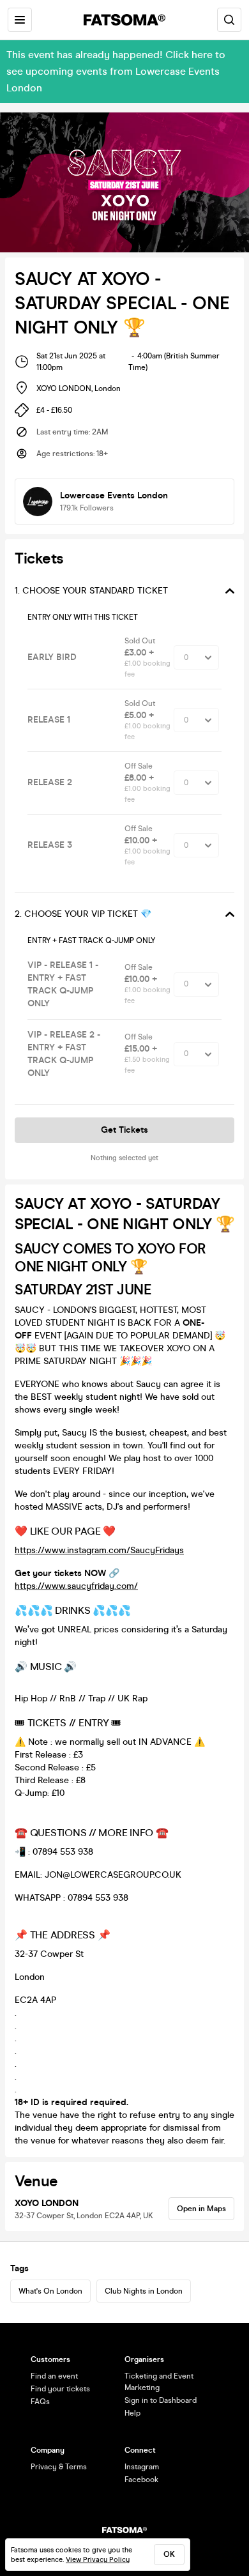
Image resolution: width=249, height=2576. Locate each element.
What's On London (50, 2291)
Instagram (142, 2467)
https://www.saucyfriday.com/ (76, 1586)
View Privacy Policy (98, 2560)
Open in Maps (201, 2209)
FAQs (40, 2402)
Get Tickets (124, 1130)
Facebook (141, 2480)
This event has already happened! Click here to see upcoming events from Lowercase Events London (116, 71)
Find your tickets (60, 2389)
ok (169, 2554)
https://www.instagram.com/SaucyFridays (99, 1550)
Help (132, 2413)
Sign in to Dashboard (161, 2400)
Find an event (54, 2376)
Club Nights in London (144, 2291)
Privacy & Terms (59, 2467)
